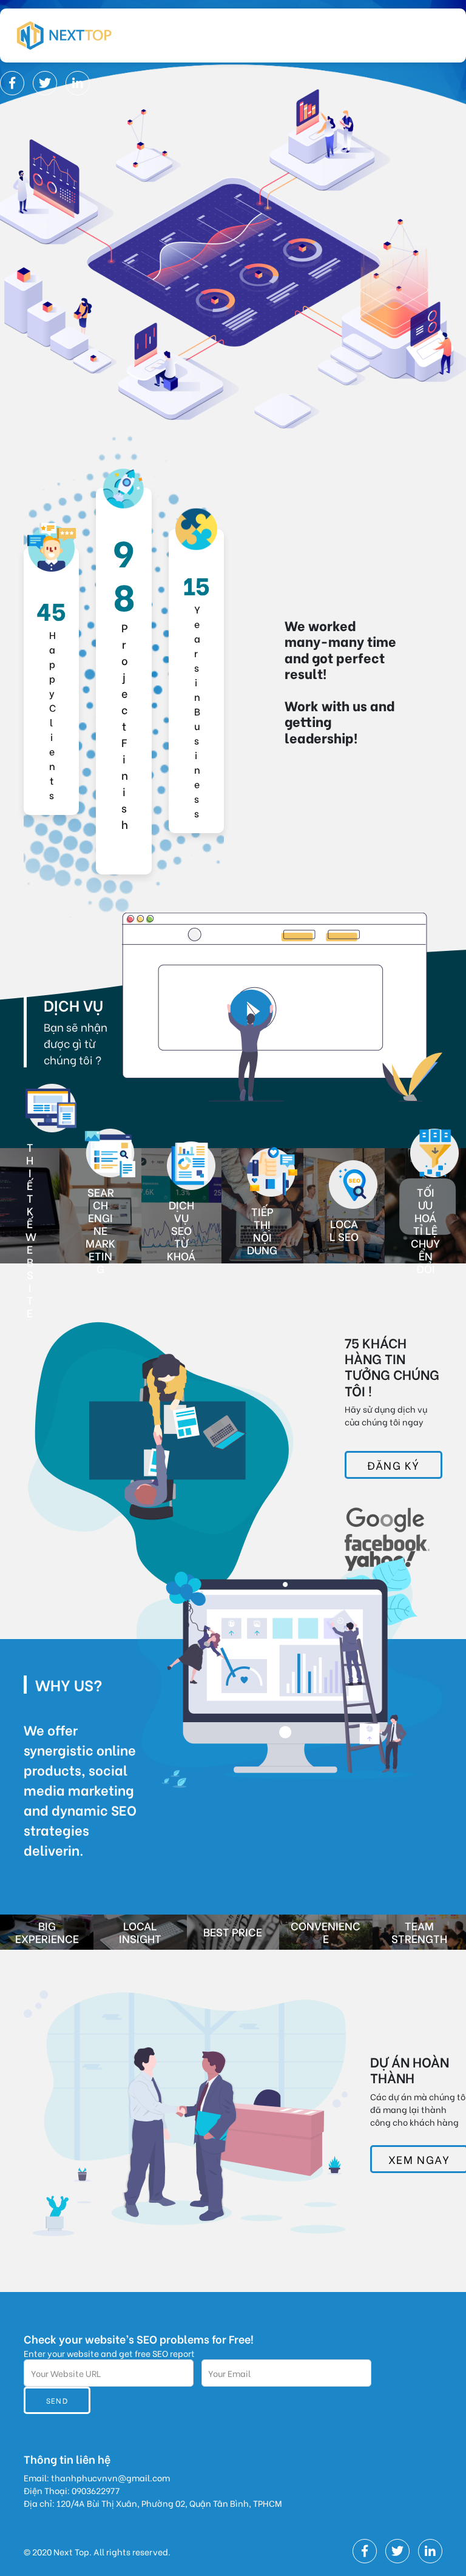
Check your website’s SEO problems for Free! (139, 2338)
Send (57, 2400)
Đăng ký (393, 1465)
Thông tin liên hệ (67, 2459)
